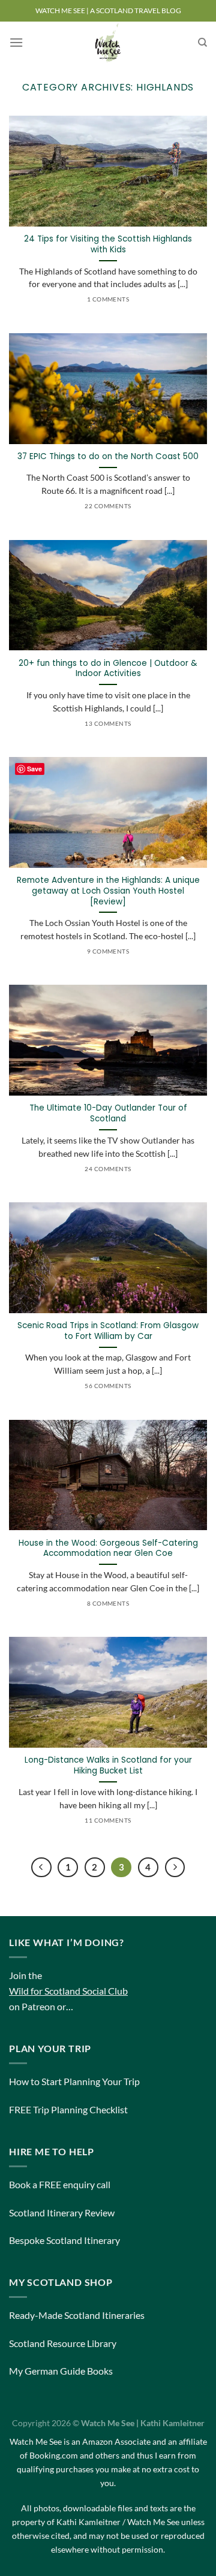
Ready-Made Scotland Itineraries (77, 2315)
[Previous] (41, 1868)
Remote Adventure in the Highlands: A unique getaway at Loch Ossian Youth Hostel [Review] (108, 891)
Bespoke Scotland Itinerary (64, 2240)
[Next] (175, 1868)
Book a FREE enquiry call (60, 2184)
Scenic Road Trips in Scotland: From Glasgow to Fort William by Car (108, 1331)
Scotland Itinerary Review (62, 2212)
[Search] (202, 43)
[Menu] (16, 42)
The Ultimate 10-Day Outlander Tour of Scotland (108, 1113)
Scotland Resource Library (63, 2343)
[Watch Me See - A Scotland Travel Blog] (108, 43)
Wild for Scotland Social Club (68, 1991)
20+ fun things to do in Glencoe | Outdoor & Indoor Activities (108, 669)
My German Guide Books (61, 2371)
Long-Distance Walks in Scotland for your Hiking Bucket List (108, 1765)
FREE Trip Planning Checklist (68, 2109)
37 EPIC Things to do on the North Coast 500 (108, 457)
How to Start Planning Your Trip (74, 2081)
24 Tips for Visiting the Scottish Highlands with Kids (108, 244)
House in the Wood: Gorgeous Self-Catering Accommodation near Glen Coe (108, 1548)
